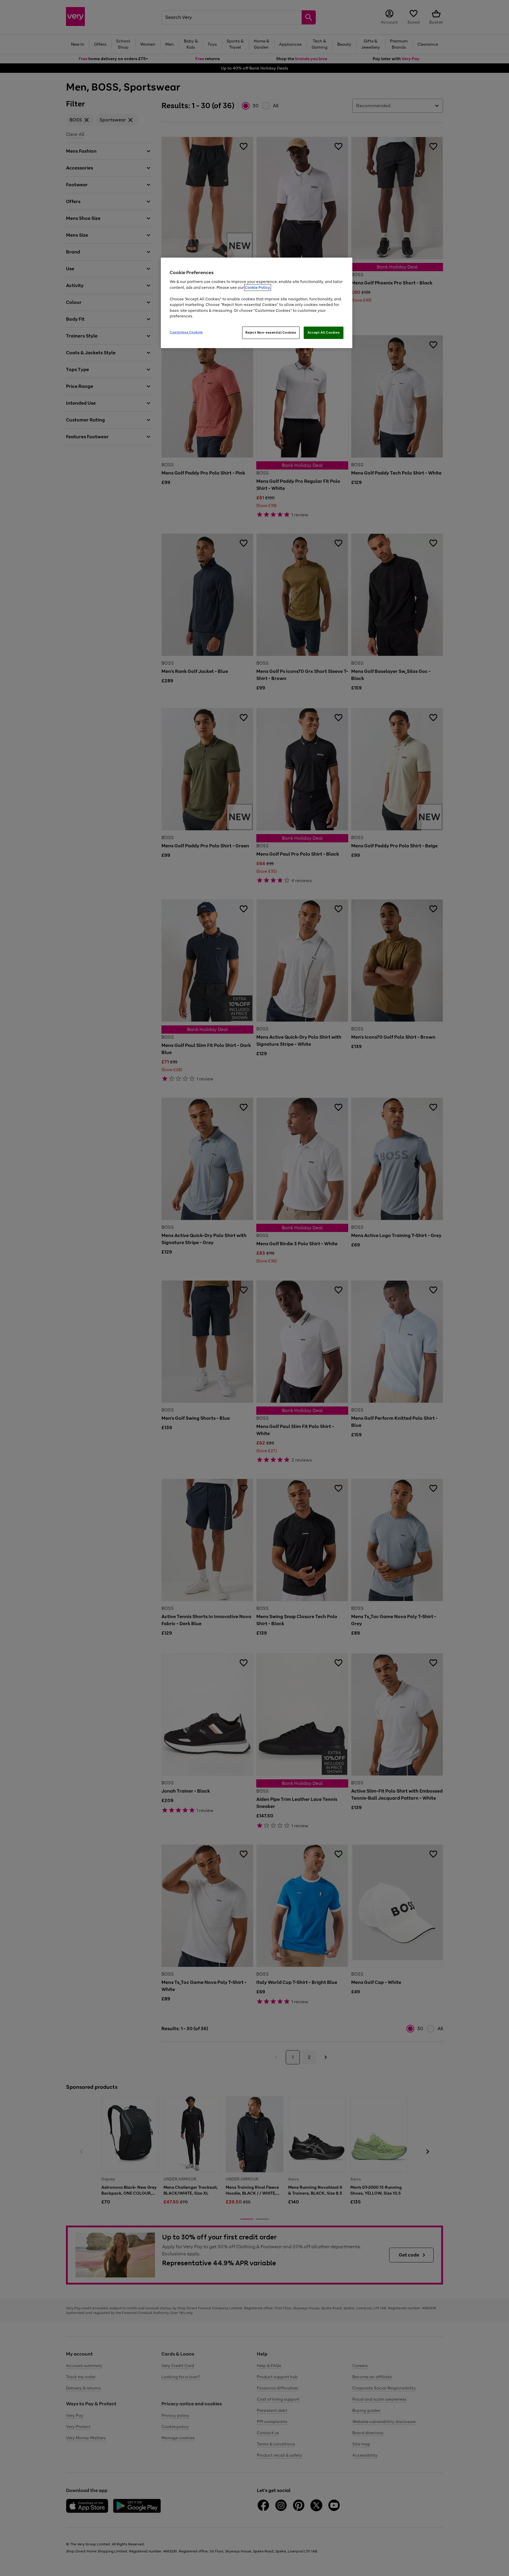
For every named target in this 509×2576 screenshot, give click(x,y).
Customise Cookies (186, 332)
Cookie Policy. (258, 288)
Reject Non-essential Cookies (271, 332)
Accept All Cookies (324, 332)
